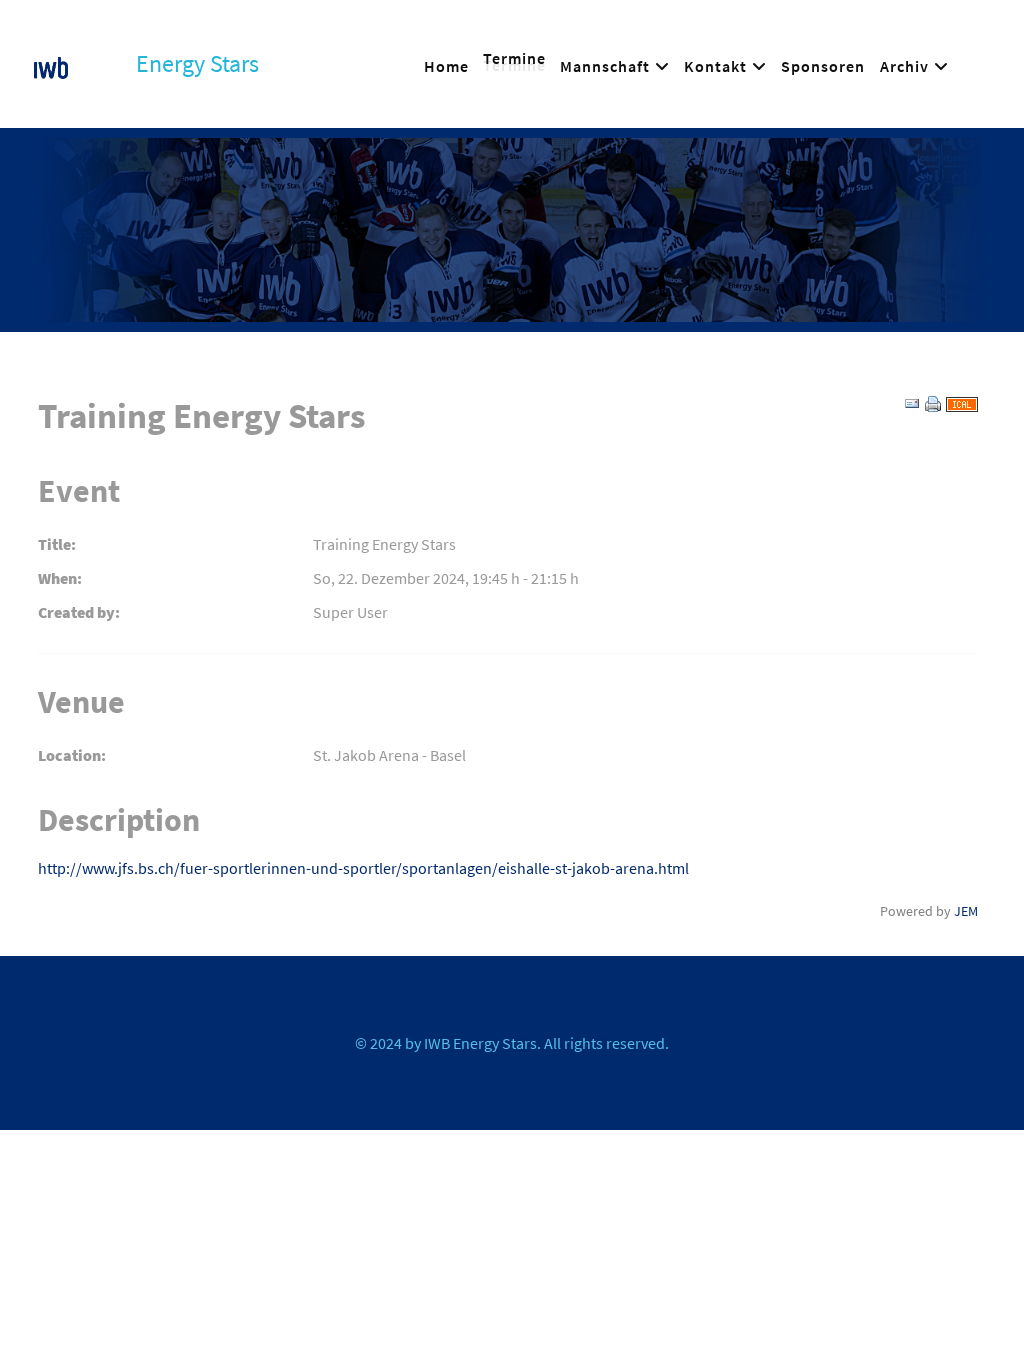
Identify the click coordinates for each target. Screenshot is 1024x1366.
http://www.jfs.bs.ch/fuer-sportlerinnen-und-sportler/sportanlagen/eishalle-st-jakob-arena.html (363, 868)
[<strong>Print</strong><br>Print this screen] (933, 402)
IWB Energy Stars (480, 1043)
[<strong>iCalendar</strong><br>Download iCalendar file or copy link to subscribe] (962, 402)
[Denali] (51, 64)
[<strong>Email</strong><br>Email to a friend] (912, 402)
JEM (966, 911)
